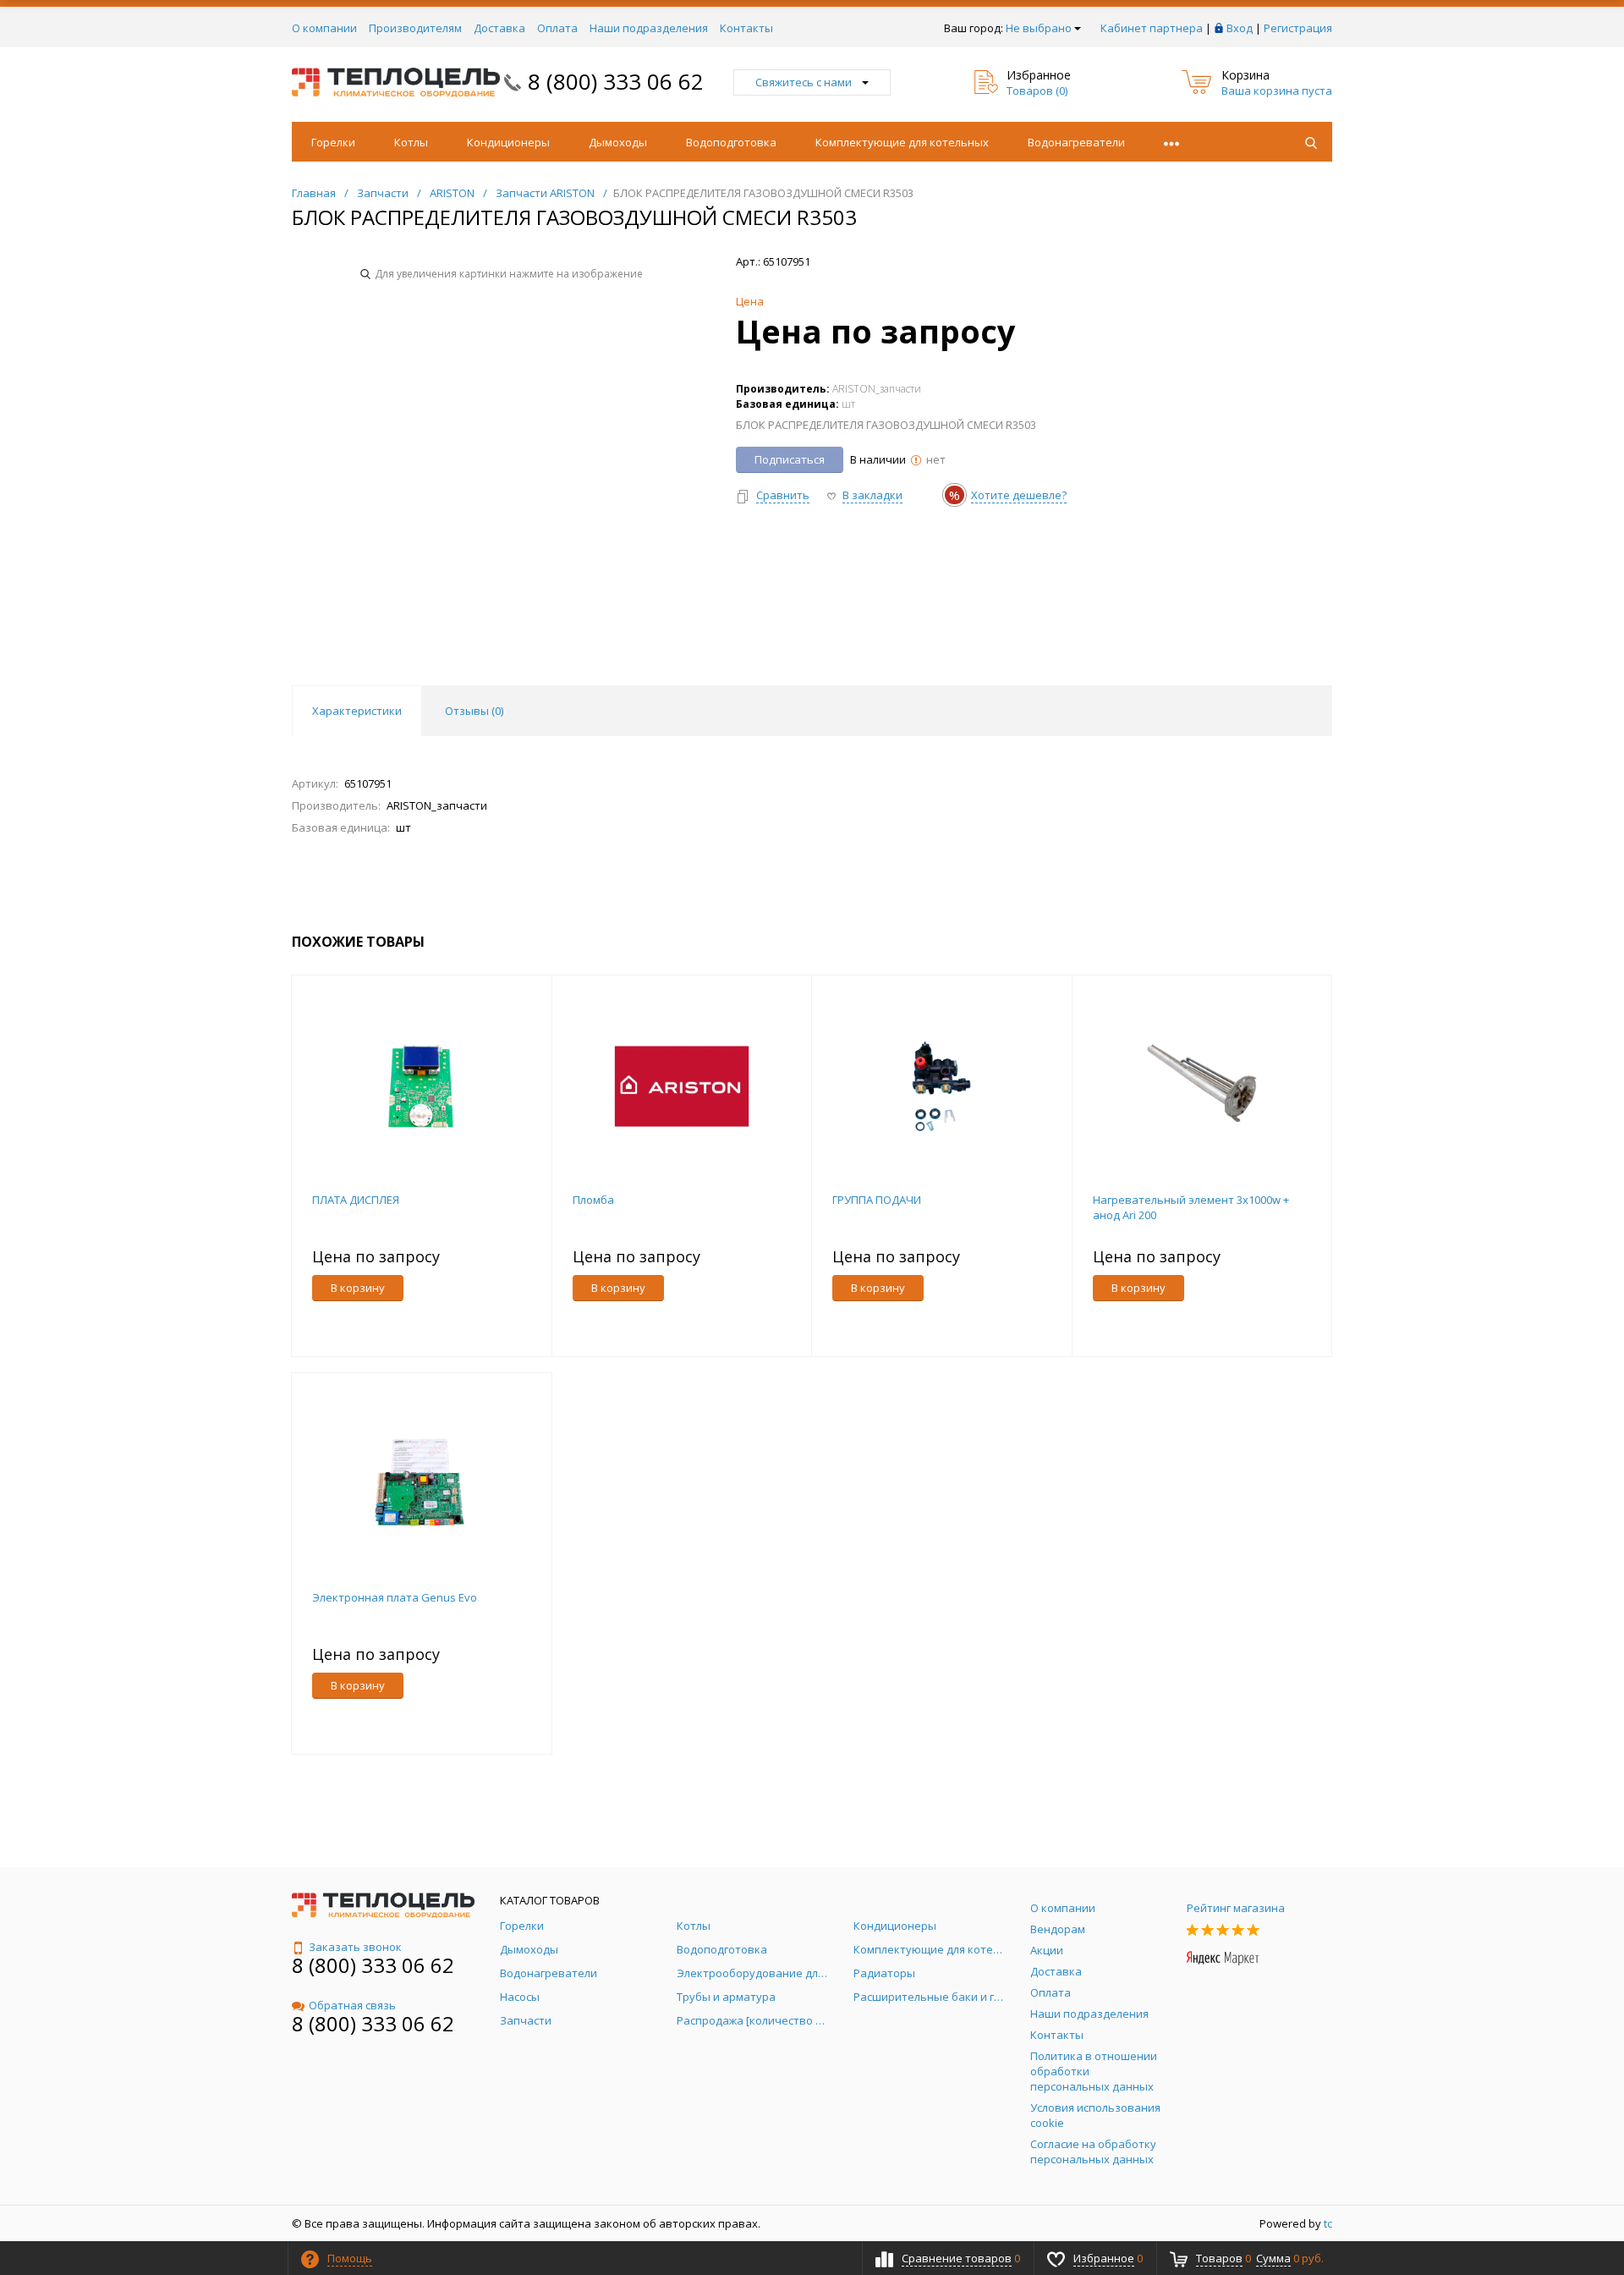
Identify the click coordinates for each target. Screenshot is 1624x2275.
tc (1328, 2223)
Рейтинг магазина (1236, 1908)
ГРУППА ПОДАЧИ (877, 1200)
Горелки (333, 142)
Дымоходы (618, 142)
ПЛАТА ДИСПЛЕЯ (356, 1200)
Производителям (415, 28)
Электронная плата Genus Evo (395, 1597)
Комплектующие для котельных (902, 142)
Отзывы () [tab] (474, 711)
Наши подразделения (649, 28)
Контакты (746, 28)
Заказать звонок (355, 1947)
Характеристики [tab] (357, 711)
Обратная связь (352, 2005)
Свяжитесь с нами (804, 82)
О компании (324, 28)
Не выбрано (1039, 28)
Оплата (557, 28)
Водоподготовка (731, 142)
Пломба (593, 1200)
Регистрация (1298, 28)
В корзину (358, 1288)
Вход (1240, 28)
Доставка (499, 28)
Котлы (411, 142)
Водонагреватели (1076, 142)
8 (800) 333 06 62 (616, 81)
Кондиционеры (508, 142)
